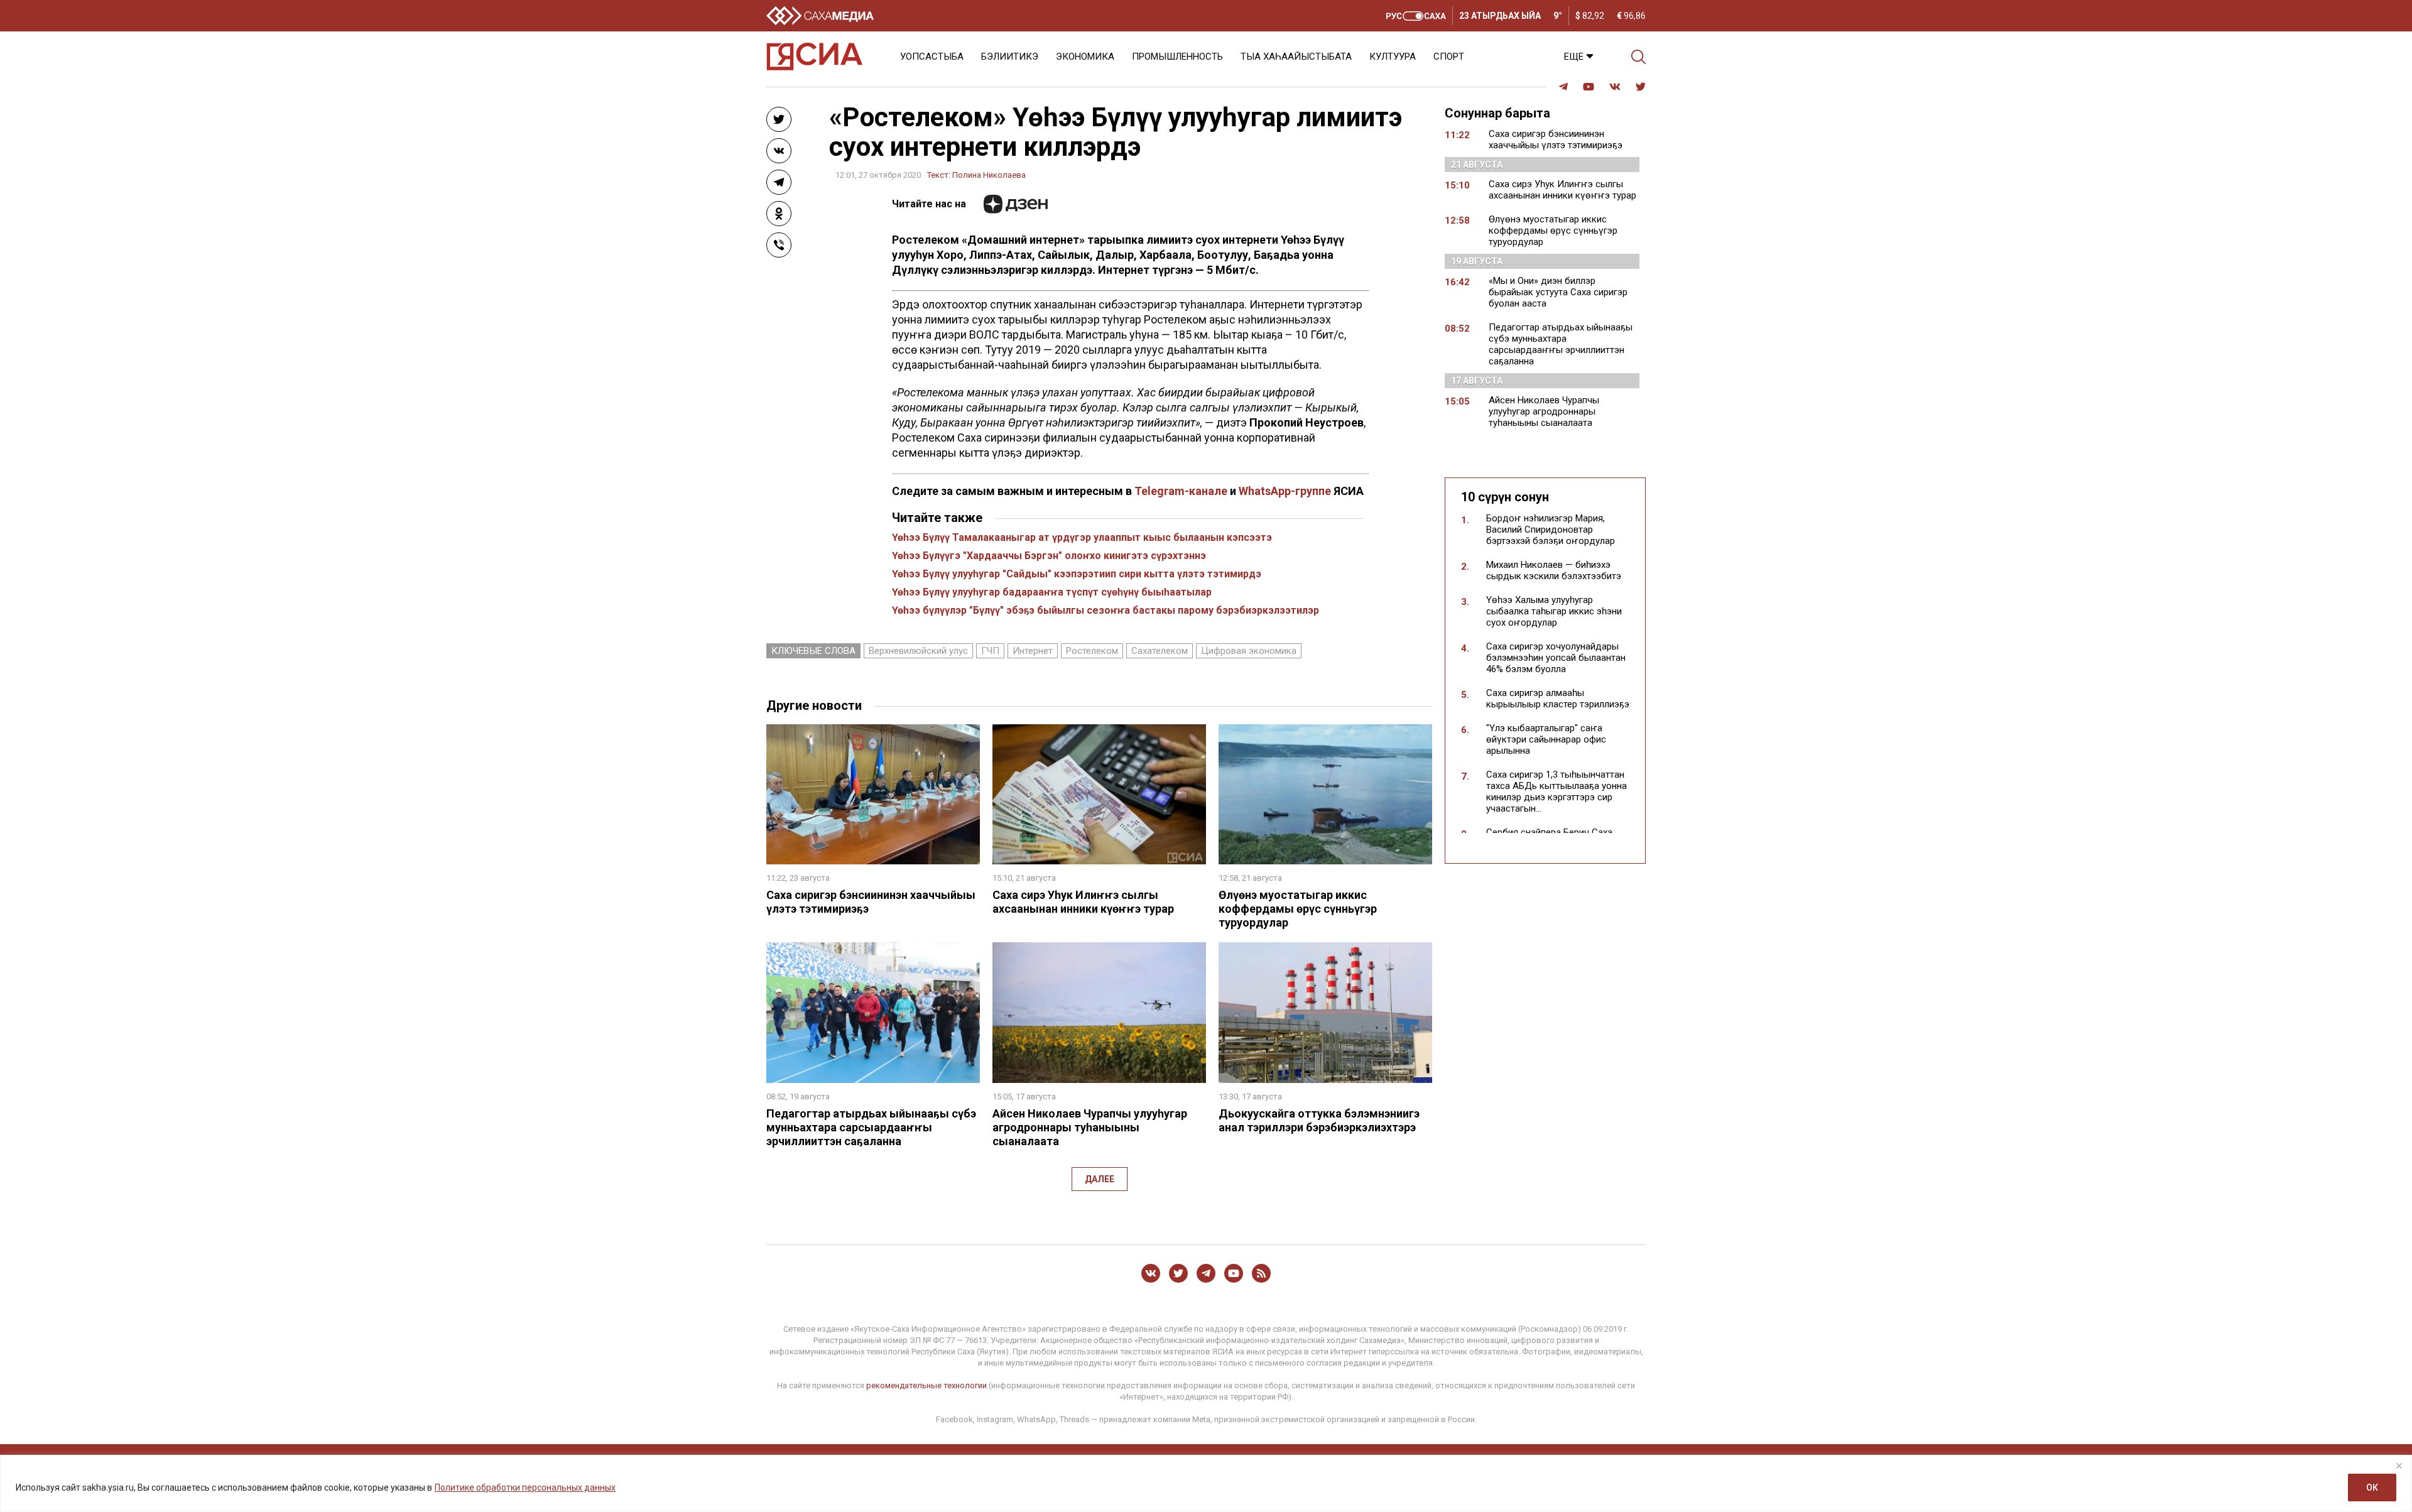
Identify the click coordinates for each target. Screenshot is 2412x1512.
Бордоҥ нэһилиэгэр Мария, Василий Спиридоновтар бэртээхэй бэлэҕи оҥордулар (1551, 530)
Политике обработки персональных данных (525, 1488)
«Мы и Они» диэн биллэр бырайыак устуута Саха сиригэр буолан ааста (1558, 292)
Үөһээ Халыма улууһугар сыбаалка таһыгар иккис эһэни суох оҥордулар (1554, 611)
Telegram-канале (1181, 491)
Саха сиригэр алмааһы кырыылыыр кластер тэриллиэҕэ (1558, 699)
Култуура (1393, 57)
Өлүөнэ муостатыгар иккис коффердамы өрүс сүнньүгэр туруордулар (1298, 909)
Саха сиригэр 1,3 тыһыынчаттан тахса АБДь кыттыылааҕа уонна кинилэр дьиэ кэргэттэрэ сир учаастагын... (1556, 791)
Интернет (1033, 651)
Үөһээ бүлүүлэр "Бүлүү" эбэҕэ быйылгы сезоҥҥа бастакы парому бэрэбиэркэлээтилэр (1105, 610)
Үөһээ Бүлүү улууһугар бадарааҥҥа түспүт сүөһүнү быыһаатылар (1052, 592)
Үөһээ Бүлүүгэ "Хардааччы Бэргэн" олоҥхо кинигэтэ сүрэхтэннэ (1049, 556)
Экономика (1085, 57)
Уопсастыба (932, 57)
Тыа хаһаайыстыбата (1296, 57)
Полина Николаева (989, 175)
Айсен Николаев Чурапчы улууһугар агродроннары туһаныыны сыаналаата (1090, 1127)
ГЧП (990, 651)
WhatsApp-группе (1285, 491)
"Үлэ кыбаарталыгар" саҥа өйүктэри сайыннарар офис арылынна (1546, 739)
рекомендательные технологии (926, 1385)
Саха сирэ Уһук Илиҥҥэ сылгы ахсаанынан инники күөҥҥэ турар (1083, 902)
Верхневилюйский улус (918, 651)
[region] (1206, 1483)
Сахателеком (1160, 651)
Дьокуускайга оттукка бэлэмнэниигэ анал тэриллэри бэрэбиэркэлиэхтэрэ (1319, 1120)
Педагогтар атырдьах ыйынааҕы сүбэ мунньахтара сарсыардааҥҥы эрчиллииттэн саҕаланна (871, 1127)
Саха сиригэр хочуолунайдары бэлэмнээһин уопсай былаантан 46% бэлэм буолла (1556, 658)
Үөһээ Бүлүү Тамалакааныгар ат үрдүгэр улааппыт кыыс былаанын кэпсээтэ (1082, 537)
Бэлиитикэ (1010, 57)
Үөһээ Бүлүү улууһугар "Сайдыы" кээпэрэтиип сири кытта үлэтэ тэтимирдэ (1077, 574)
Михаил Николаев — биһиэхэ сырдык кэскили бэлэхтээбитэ (1554, 570)
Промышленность (1177, 57)
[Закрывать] (2399, 1466)
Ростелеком (1092, 651)
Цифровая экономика (1249, 651)
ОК (2372, 1488)
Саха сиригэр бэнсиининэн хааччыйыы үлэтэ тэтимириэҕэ (1556, 139)
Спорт (1449, 57)
